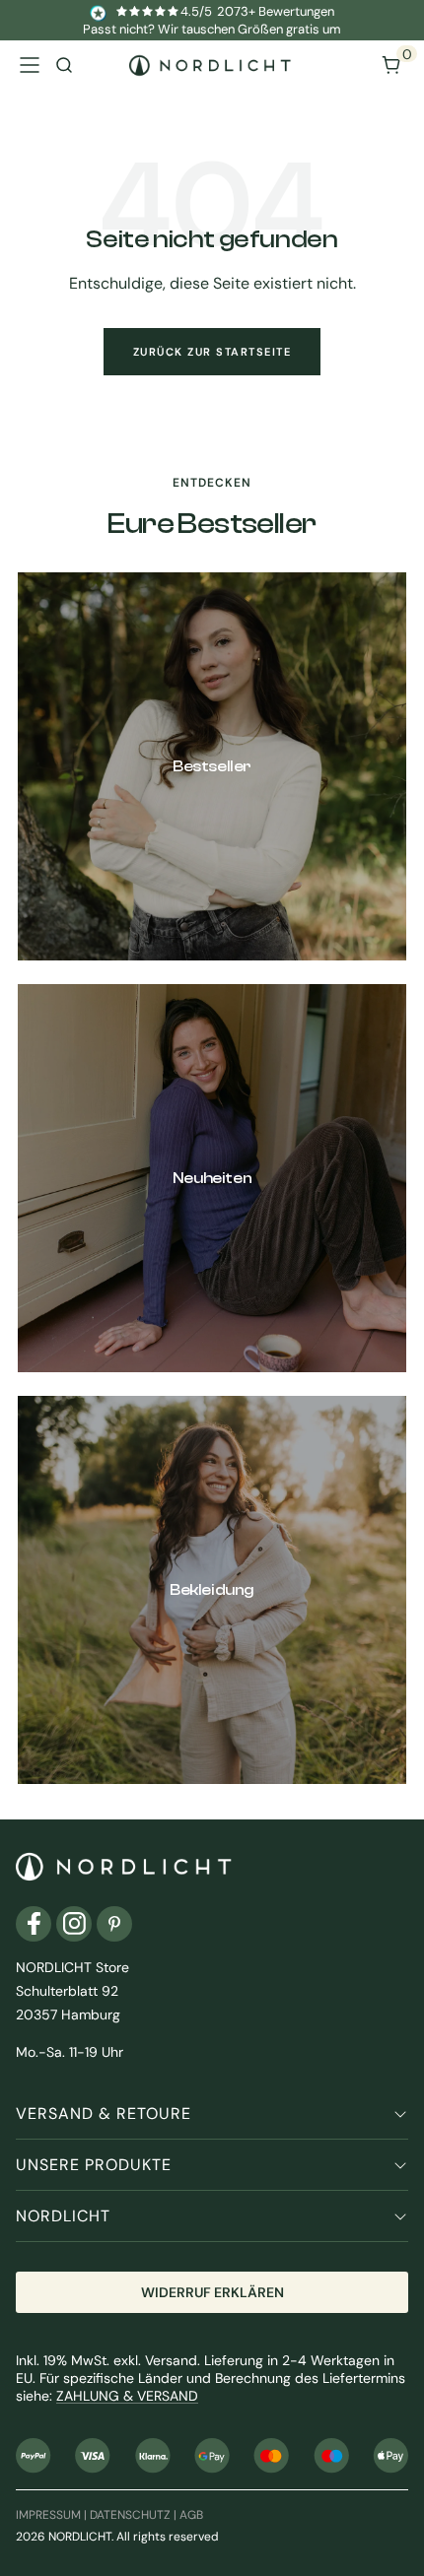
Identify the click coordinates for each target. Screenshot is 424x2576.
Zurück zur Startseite (212, 352)
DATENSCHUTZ (130, 2515)
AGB (191, 2515)
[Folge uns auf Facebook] (34, 1924)
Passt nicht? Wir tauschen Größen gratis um (212, 29)
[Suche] (64, 65)
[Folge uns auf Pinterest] (114, 1924)
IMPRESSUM (48, 2515)
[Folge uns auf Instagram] (74, 1924)
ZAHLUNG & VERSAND (127, 2396)
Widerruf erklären (212, 2292)
